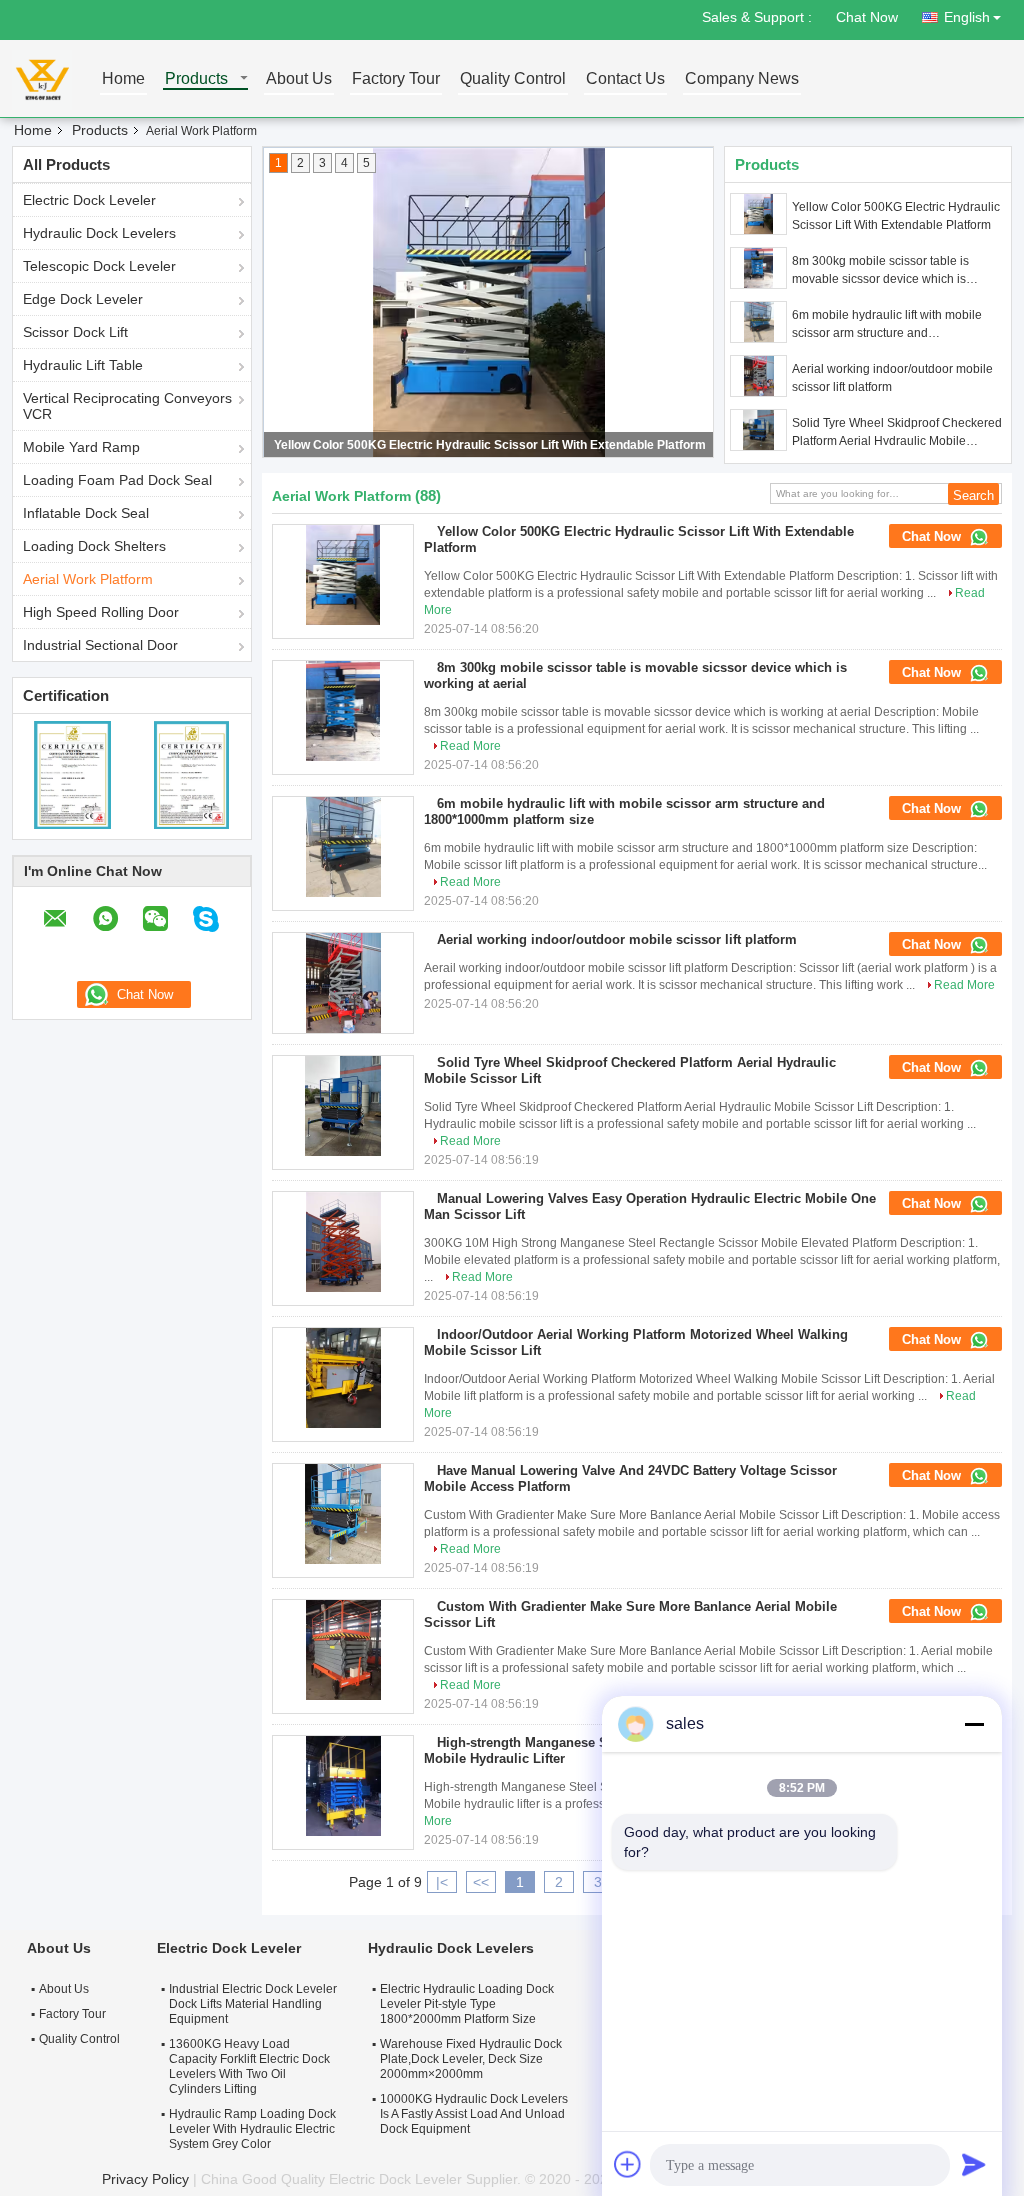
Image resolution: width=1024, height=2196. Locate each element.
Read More (470, 746)
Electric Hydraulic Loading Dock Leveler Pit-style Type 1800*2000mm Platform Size (467, 2004)
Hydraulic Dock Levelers (99, 233)
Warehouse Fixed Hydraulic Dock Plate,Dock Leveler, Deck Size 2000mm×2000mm (471, 2059)
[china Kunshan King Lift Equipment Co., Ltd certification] (72, 774)
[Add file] (628, 2164)
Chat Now (867, 17)
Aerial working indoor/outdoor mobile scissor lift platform (892, 378)
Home (123, 79)
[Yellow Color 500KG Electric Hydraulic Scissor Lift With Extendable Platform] (758, 214)
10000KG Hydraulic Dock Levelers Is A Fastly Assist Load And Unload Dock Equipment (474, 2114)
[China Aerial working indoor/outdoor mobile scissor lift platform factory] (343, 983)
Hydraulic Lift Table (83, 365)
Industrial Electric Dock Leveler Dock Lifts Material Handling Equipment (253, 2004)
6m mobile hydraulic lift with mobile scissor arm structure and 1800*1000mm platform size (887, 325)
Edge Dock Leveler (83, 299)
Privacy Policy (145, 2179)
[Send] (974, 2164)
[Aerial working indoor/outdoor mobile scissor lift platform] (758, 376)
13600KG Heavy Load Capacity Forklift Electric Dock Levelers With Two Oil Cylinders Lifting (249, 2066)
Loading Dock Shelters (94, 546)
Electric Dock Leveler (89, 200)
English (967, 17)
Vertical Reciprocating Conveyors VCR (127, 406)
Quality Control (513, 79)
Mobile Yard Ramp (81, 447)
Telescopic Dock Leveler (99, 266)
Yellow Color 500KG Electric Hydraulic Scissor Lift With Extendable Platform (490, 445)
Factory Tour (396, 79)
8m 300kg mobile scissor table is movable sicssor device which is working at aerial (880, 271)
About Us (299, 79)
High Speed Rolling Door (101, 612)
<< (481, 1882)
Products (196, 79)
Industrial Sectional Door (100, 645)
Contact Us (625, 79)
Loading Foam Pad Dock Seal (117, 480)
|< (442, 1882)
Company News (742, 79)
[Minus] (974, 1724)
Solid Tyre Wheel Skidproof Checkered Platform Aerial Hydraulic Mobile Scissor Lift (897, 433)
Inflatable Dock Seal (86, 513)
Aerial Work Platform (88, 579)
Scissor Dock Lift (75, 332)
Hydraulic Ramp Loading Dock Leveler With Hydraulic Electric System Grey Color (252, 2129)
